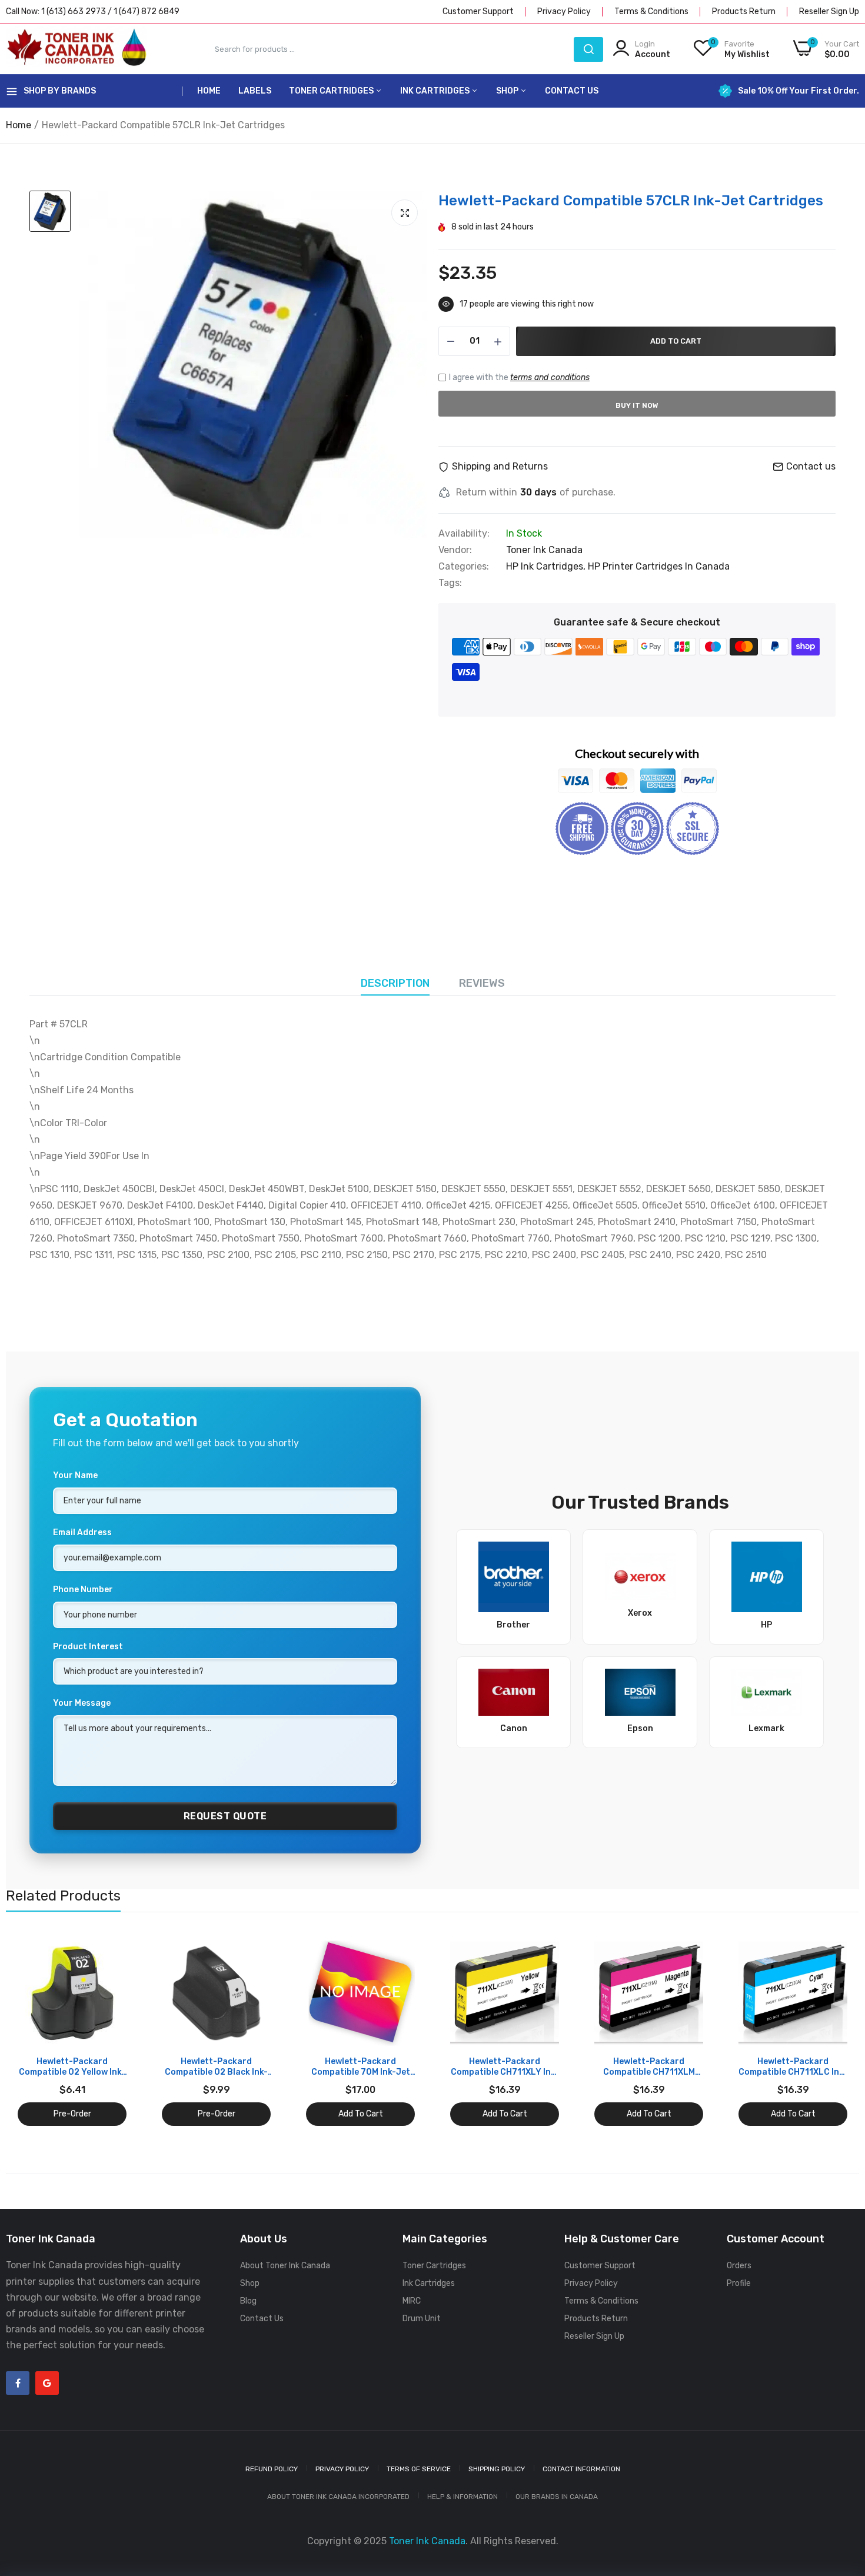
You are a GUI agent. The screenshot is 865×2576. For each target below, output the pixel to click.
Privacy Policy (564, 11)
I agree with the (519, 377)
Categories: (464, 567)
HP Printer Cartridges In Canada (659, 566)
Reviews (482, 983)
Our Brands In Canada (557, 2497)
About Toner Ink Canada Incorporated (338, 2497)
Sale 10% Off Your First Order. (799, 91)
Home (209, 91)
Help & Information (463, 2497)
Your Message (82, 1703)
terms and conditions (550, 377)
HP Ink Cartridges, (547, 566)
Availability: (464, 534)
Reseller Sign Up (829, 11)
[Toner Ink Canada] (76, 49)
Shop (508, 91)
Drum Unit (422, 2319)
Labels (255, 91)
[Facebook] (18, 2383)
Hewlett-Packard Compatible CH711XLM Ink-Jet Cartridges (649, 2067)
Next (830, 2032)
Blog (248, 2301)
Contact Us (572, 91)
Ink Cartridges (436, 91)
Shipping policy (497, 2469)
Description (395, 983)
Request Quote (225, 1816)
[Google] (47, 2383)
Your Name (75, 1475)
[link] (116, 1949)
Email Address (82, 1532)
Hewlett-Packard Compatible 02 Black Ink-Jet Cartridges (216, 2067)
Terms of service (419, 2469)
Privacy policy (342, 2469)
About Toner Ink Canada (285, 2266)
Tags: (450, 583)
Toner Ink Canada (544, 550)
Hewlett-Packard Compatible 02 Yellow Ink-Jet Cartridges (72, 2067)
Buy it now (637, 405)
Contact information (581, 2469)
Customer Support (478, 11)
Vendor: (455, 550)
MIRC (412, 2301)
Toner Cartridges (332, 91)
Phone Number (83, 1590)
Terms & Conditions (651, 11)
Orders (739, 2266)
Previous (35, 2032)
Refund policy (272, 2469)
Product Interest (88, 1647)
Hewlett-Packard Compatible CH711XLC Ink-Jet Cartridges (793, 2067)
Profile (739, 2283)
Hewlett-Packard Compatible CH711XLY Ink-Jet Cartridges (505, 2067)
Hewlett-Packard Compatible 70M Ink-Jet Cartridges (361, 2067)
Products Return (744, 11)
